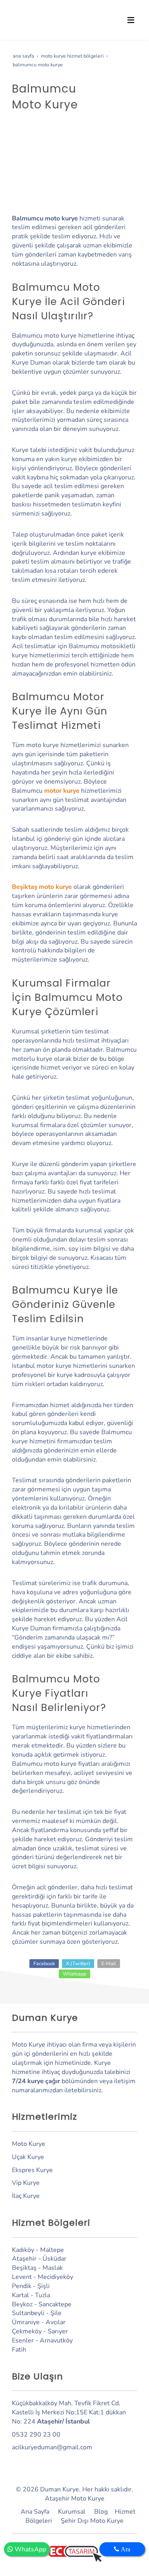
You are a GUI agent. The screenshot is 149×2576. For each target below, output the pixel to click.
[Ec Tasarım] (74, 2554)
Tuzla (43, 2295)
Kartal (20, 2295)
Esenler (23, 2340)
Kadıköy (23, 2250)
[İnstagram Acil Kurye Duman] (23, 2460)
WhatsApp (30, 2549)
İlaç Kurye (26, 2196)
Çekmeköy (27, 2331)
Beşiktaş (24, 2268)
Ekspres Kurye (32, 2170)
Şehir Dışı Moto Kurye (92, 2521)
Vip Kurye (26, 2183)
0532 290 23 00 (36, 2435)
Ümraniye (26, 2322)
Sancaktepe (55, 2304)
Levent (22, 2277)
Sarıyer (58, 2331)
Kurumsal (72, 2512)
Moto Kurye (29, 2144)
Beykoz (22, 2304)
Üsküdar (54, 2259)
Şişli (44, 2286)
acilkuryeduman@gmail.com (52, 2447)
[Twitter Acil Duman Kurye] (33, 2460)
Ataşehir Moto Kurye (75, 2499)
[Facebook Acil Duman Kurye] (15, 2460)
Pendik (22, 2286)
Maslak (53, 2268)
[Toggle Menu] (131, 20)
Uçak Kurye (28, 2157)
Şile (56, 2313)
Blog (101, 2512)
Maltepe (52, 2250)
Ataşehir (24, 2259)
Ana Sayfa (35, 2512)
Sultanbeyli (28, 2313)
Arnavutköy (56, 2340)
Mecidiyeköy (55, 2277)
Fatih (19, 2350)
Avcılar (56, 2322)
